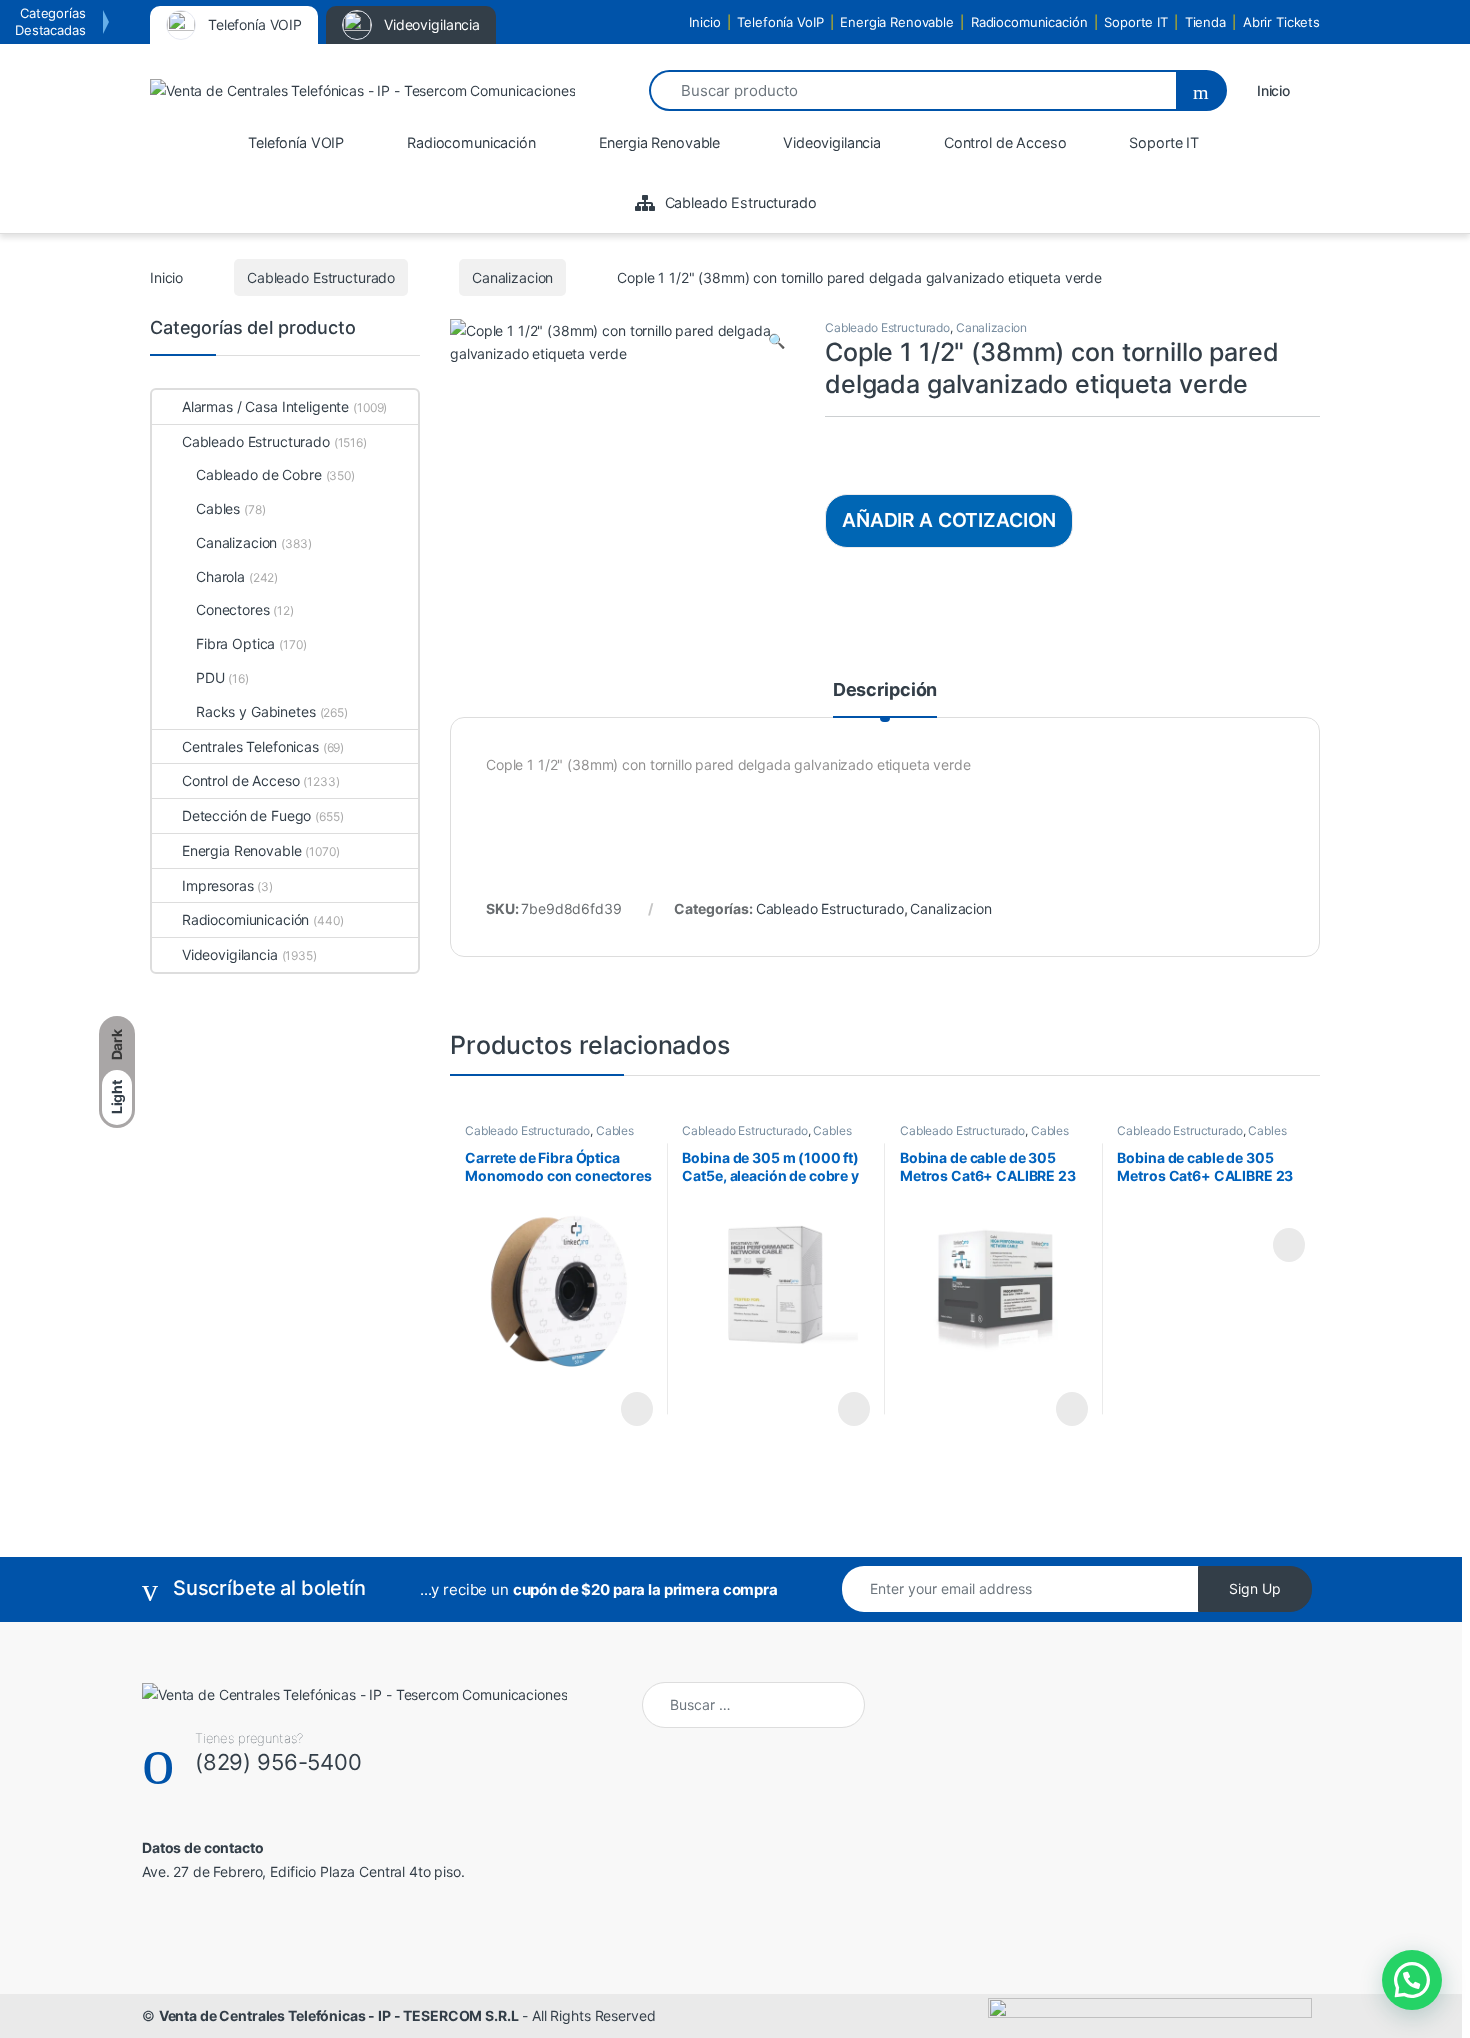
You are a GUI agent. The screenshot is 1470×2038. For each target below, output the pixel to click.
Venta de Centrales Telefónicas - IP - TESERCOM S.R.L (339, 2015)
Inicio (704, 22)
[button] (776, 341)
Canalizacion (512, 277)
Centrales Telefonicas (250, 746)
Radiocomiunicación (245, 919)
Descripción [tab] (885, 690)
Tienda (1205, 22)
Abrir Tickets (1281, 22)
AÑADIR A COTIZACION (949, 520)
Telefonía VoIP (780, 22)
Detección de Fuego (246, 815)
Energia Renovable (897, 22)
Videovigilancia (230, 954)
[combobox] (912, 90)
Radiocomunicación (1029, 22)
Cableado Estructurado (321, 277)
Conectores (233, 609)
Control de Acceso (240, 780)
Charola (220, 576)
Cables (615, 1130)
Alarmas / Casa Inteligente (265, 406)
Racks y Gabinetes (256, 711)
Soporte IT (1136, 22)
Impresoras (218, 885)
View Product (627, 1409)
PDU (210, 677)
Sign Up (1255, 1588)
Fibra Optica (235, 643)
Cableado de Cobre (259, 474)
